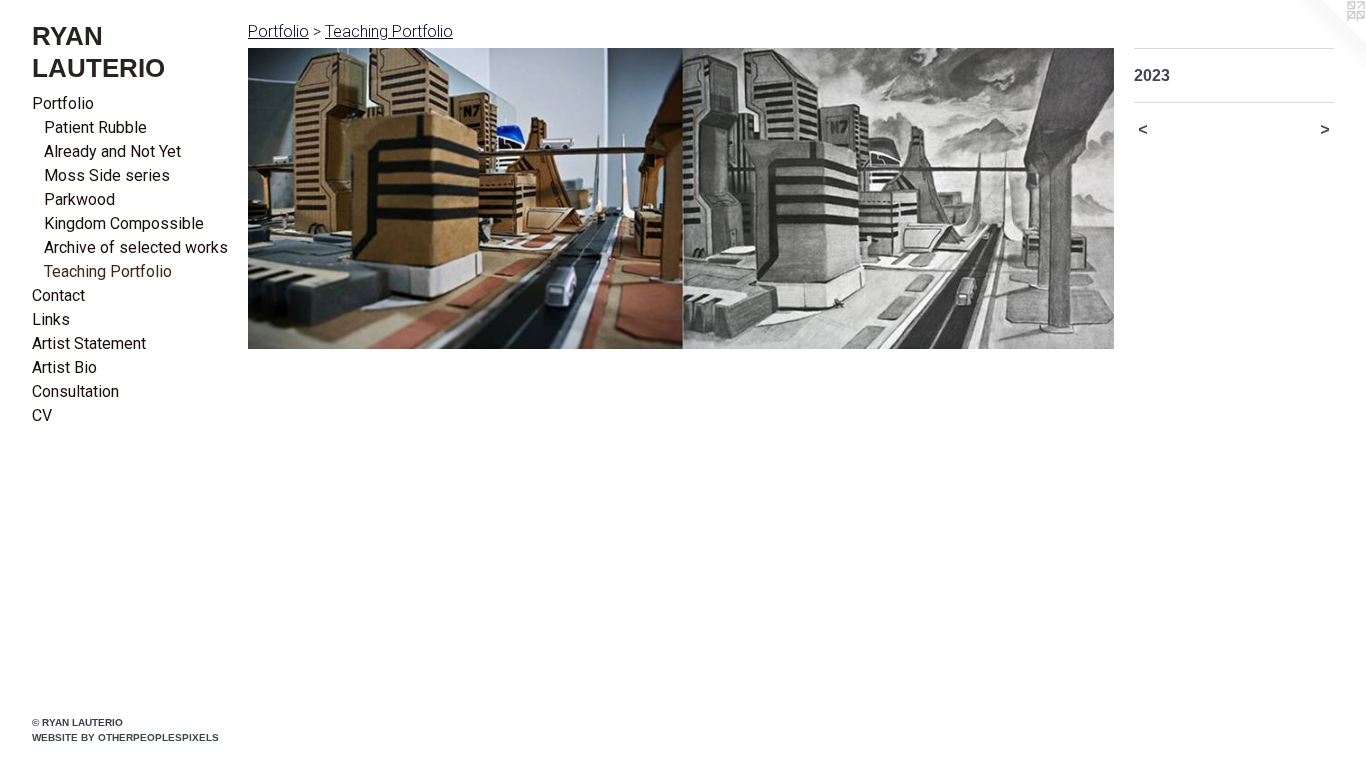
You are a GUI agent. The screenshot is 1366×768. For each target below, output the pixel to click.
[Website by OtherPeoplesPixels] (1326, 40)
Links (51, 319)
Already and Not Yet (112, 151)
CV (42, 415)
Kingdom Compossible (124, 223)
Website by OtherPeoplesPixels (125, 737)
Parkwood (79, 199)
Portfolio (63, 103)
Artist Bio (64, 367)
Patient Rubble (95, 127)
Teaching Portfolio (108, 271)
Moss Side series (107, 175)
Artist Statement (89, 343)
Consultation (75, 391)
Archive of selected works (136, 247)
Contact (58, 295)
